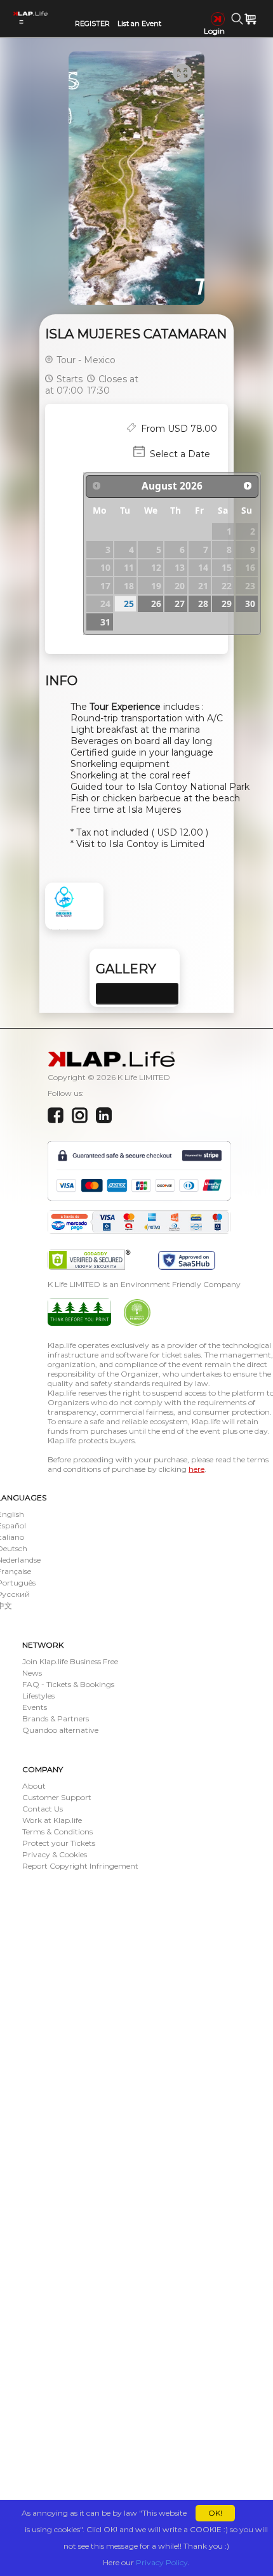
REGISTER (92, 23)
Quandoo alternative (60, 1730)
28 (203, 604)
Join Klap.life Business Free (70, 1661)
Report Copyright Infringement (80, 1866)
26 (156, 604)
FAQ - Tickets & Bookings (68, 1684)
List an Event (139, 23)
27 (180, 604)
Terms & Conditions (57, 1832)
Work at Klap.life (52, 1820)
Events (35, 1707)
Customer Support (57, 1797)
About (34, 1786)
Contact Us (43, 1809)
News (32, 1673)
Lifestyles (38, 1696)
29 (227, 604)
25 (129, 604)
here (196, 1469)
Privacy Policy (162, 2562)
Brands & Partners (56, 1718)
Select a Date (180, 454)
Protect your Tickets (59, 1843)
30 (250, 604)
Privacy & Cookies (55, 1854)
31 (105, 622)
